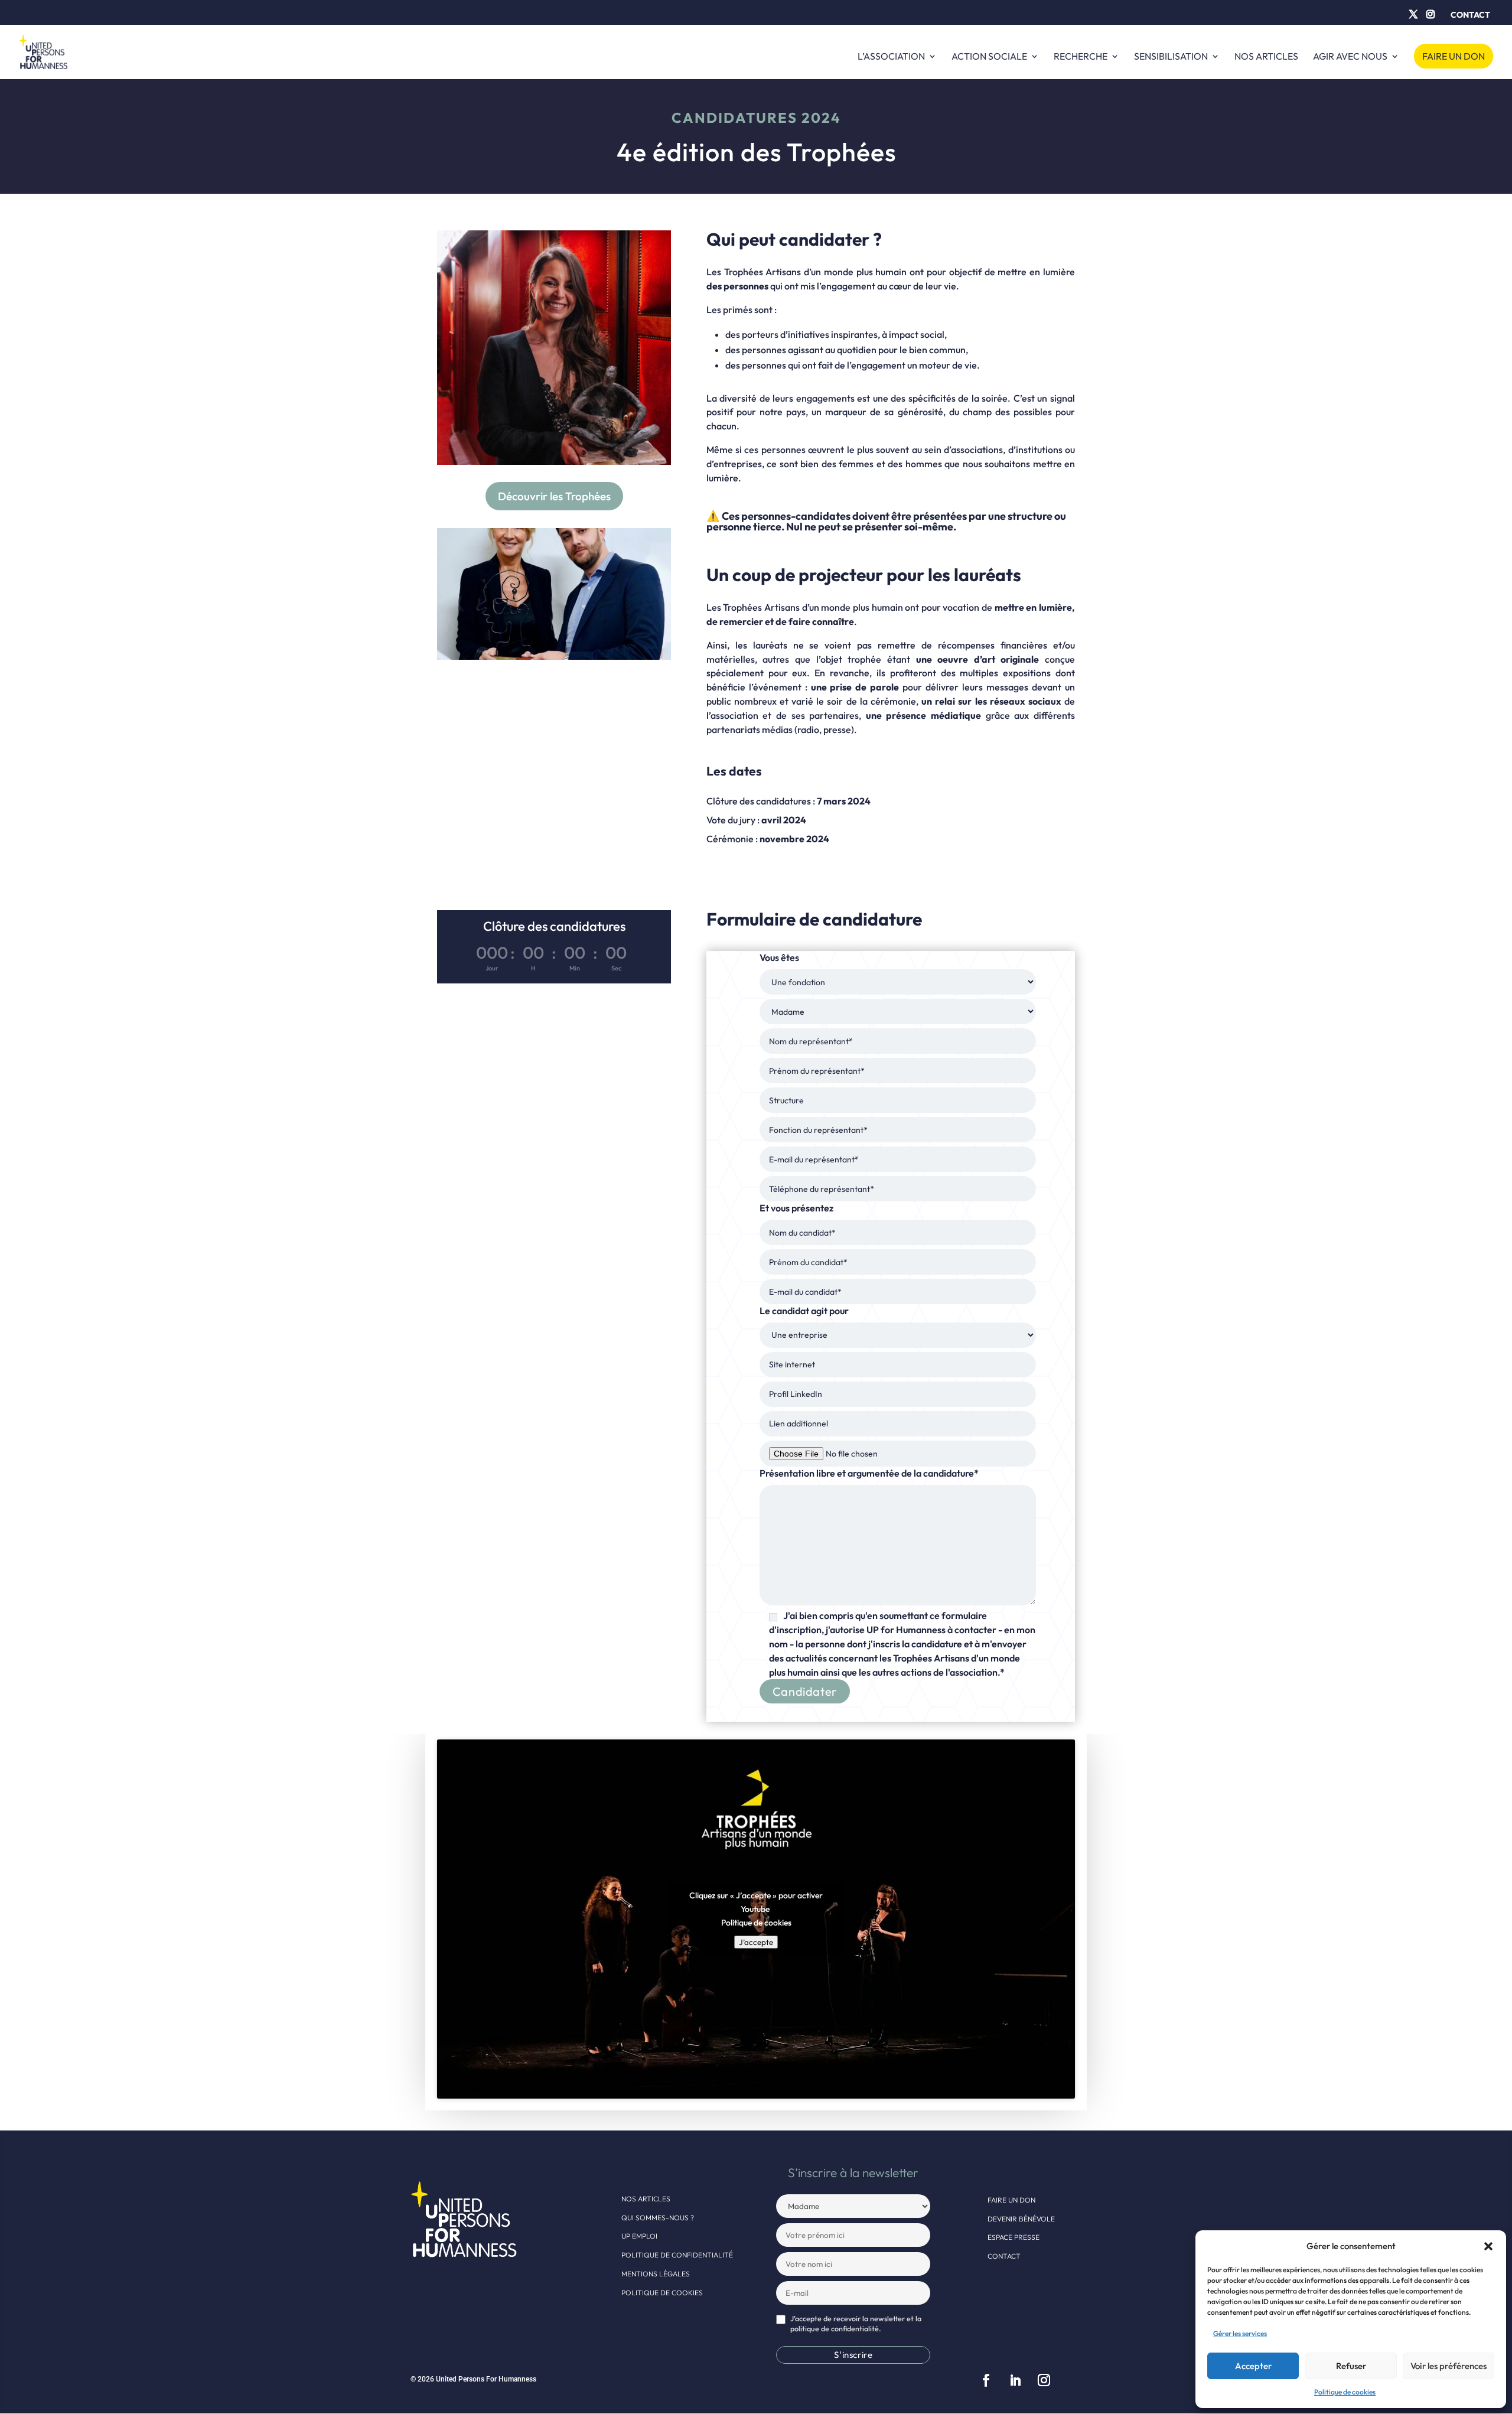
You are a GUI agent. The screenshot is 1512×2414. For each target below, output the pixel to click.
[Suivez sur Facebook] (986, 2380)
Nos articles (1266, 57)
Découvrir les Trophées (554, 496)
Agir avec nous (1350, 57)
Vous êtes (897, 1314)
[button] (1488, 2246)
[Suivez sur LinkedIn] (1015, 2380)
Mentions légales (656, 2274)
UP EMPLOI (639, 2236)
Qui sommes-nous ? (658, 2218)
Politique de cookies (1345, 2392)
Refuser (1351, 2366)
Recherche (1081, 57)
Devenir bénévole (1021, 2219)
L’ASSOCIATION (891, 57)
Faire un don (1454, 56)
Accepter (1253, 2366)
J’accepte (756, 1942)
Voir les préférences (1449, 2366)
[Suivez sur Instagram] (1044, 2380)
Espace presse (1014, 2237)
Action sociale (989, 57)
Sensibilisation (1171, 57)
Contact (1470, 15)
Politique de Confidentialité (677, 2255)
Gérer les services (1240, 2333)
